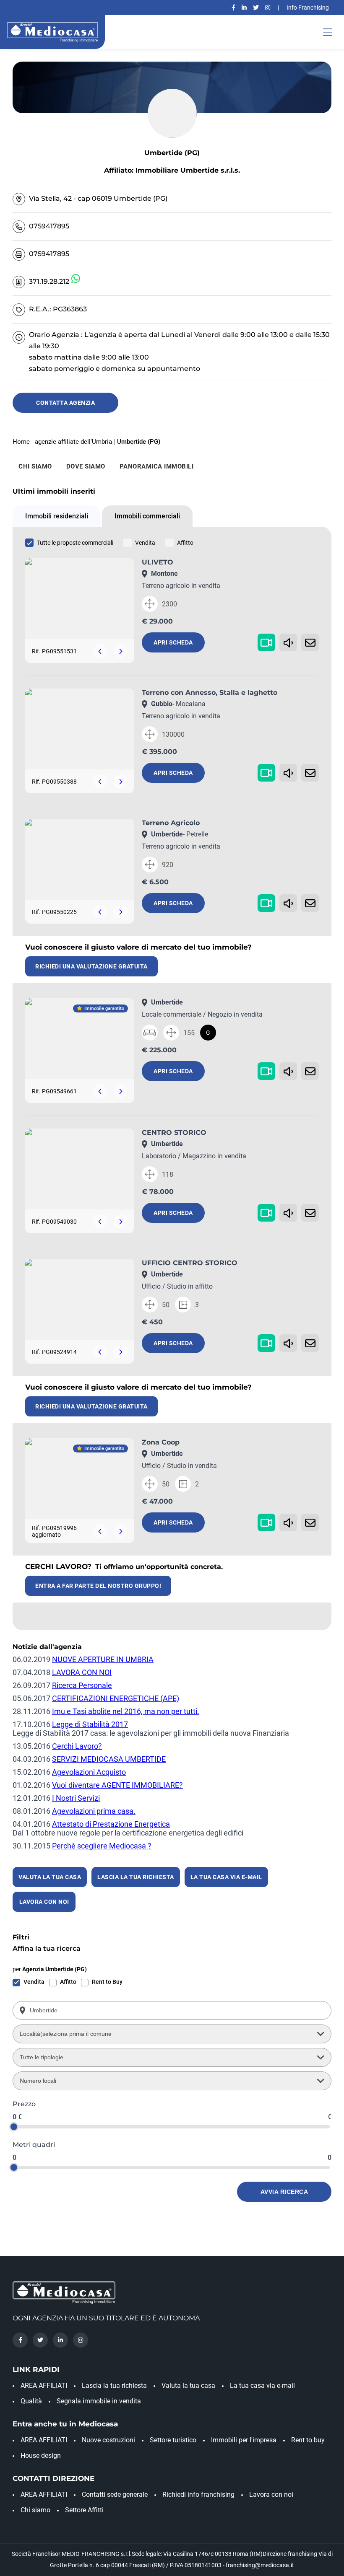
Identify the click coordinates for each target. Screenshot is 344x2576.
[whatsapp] (76, 279)
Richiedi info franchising (198, 2494)
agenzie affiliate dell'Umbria (73, 442)
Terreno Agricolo (171, 823)
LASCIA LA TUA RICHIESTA (136, 1877)
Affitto (185, 543)
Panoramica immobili (157, 466)
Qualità (31, 2401)
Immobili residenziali (57, 516)
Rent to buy (308, 2440)
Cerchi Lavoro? (77, 1746)
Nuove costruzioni (108, 2440)
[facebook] (233, 8)
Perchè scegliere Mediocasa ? (102, 1846)
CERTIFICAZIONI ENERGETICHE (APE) (116, 1698)
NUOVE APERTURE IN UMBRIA (103, 1659)
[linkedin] (244, 8)
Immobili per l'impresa (244, 2440)
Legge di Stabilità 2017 (90, 1724)
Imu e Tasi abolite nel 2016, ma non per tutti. (126, 1711)
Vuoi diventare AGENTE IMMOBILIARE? (117, 1785)
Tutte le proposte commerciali (75, 543)
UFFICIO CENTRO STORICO (190, 1263)
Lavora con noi (271, 2494)
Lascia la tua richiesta (114, 2386)
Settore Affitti (84, 2510)
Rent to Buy (107, 1982)
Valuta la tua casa (188, 2386)
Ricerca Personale (82, 1685)
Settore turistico (173, 2440)
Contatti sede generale (115, 2494)
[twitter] (256, 8)
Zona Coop (161, 1442)
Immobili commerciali (147, 516)
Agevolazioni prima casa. (94, 1811)
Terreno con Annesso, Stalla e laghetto (210, 693)
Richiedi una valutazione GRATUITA (91, 966)
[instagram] (268, 8)
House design (41, 2456)
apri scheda (173, 642)
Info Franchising (308, 8)
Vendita (145, 543)
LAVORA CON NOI (82, 1672)
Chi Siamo (35, 466)
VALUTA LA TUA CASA (50, 1877)
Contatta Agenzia (65, 403)
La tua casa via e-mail (262, 2386)
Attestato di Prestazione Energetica (111, 1824)
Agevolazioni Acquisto (89, 1772)
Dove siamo (86, 466)
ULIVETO (158, 562)
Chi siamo (35, 2510)
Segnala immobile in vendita (99, 2401)
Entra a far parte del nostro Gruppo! (98, 1586)
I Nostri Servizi (76, 1798)
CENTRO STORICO (174, 1133)
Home (21, 442)
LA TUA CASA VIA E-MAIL (226, 1877)
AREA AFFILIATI (44, 2386)
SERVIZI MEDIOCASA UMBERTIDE (109, 1759)
